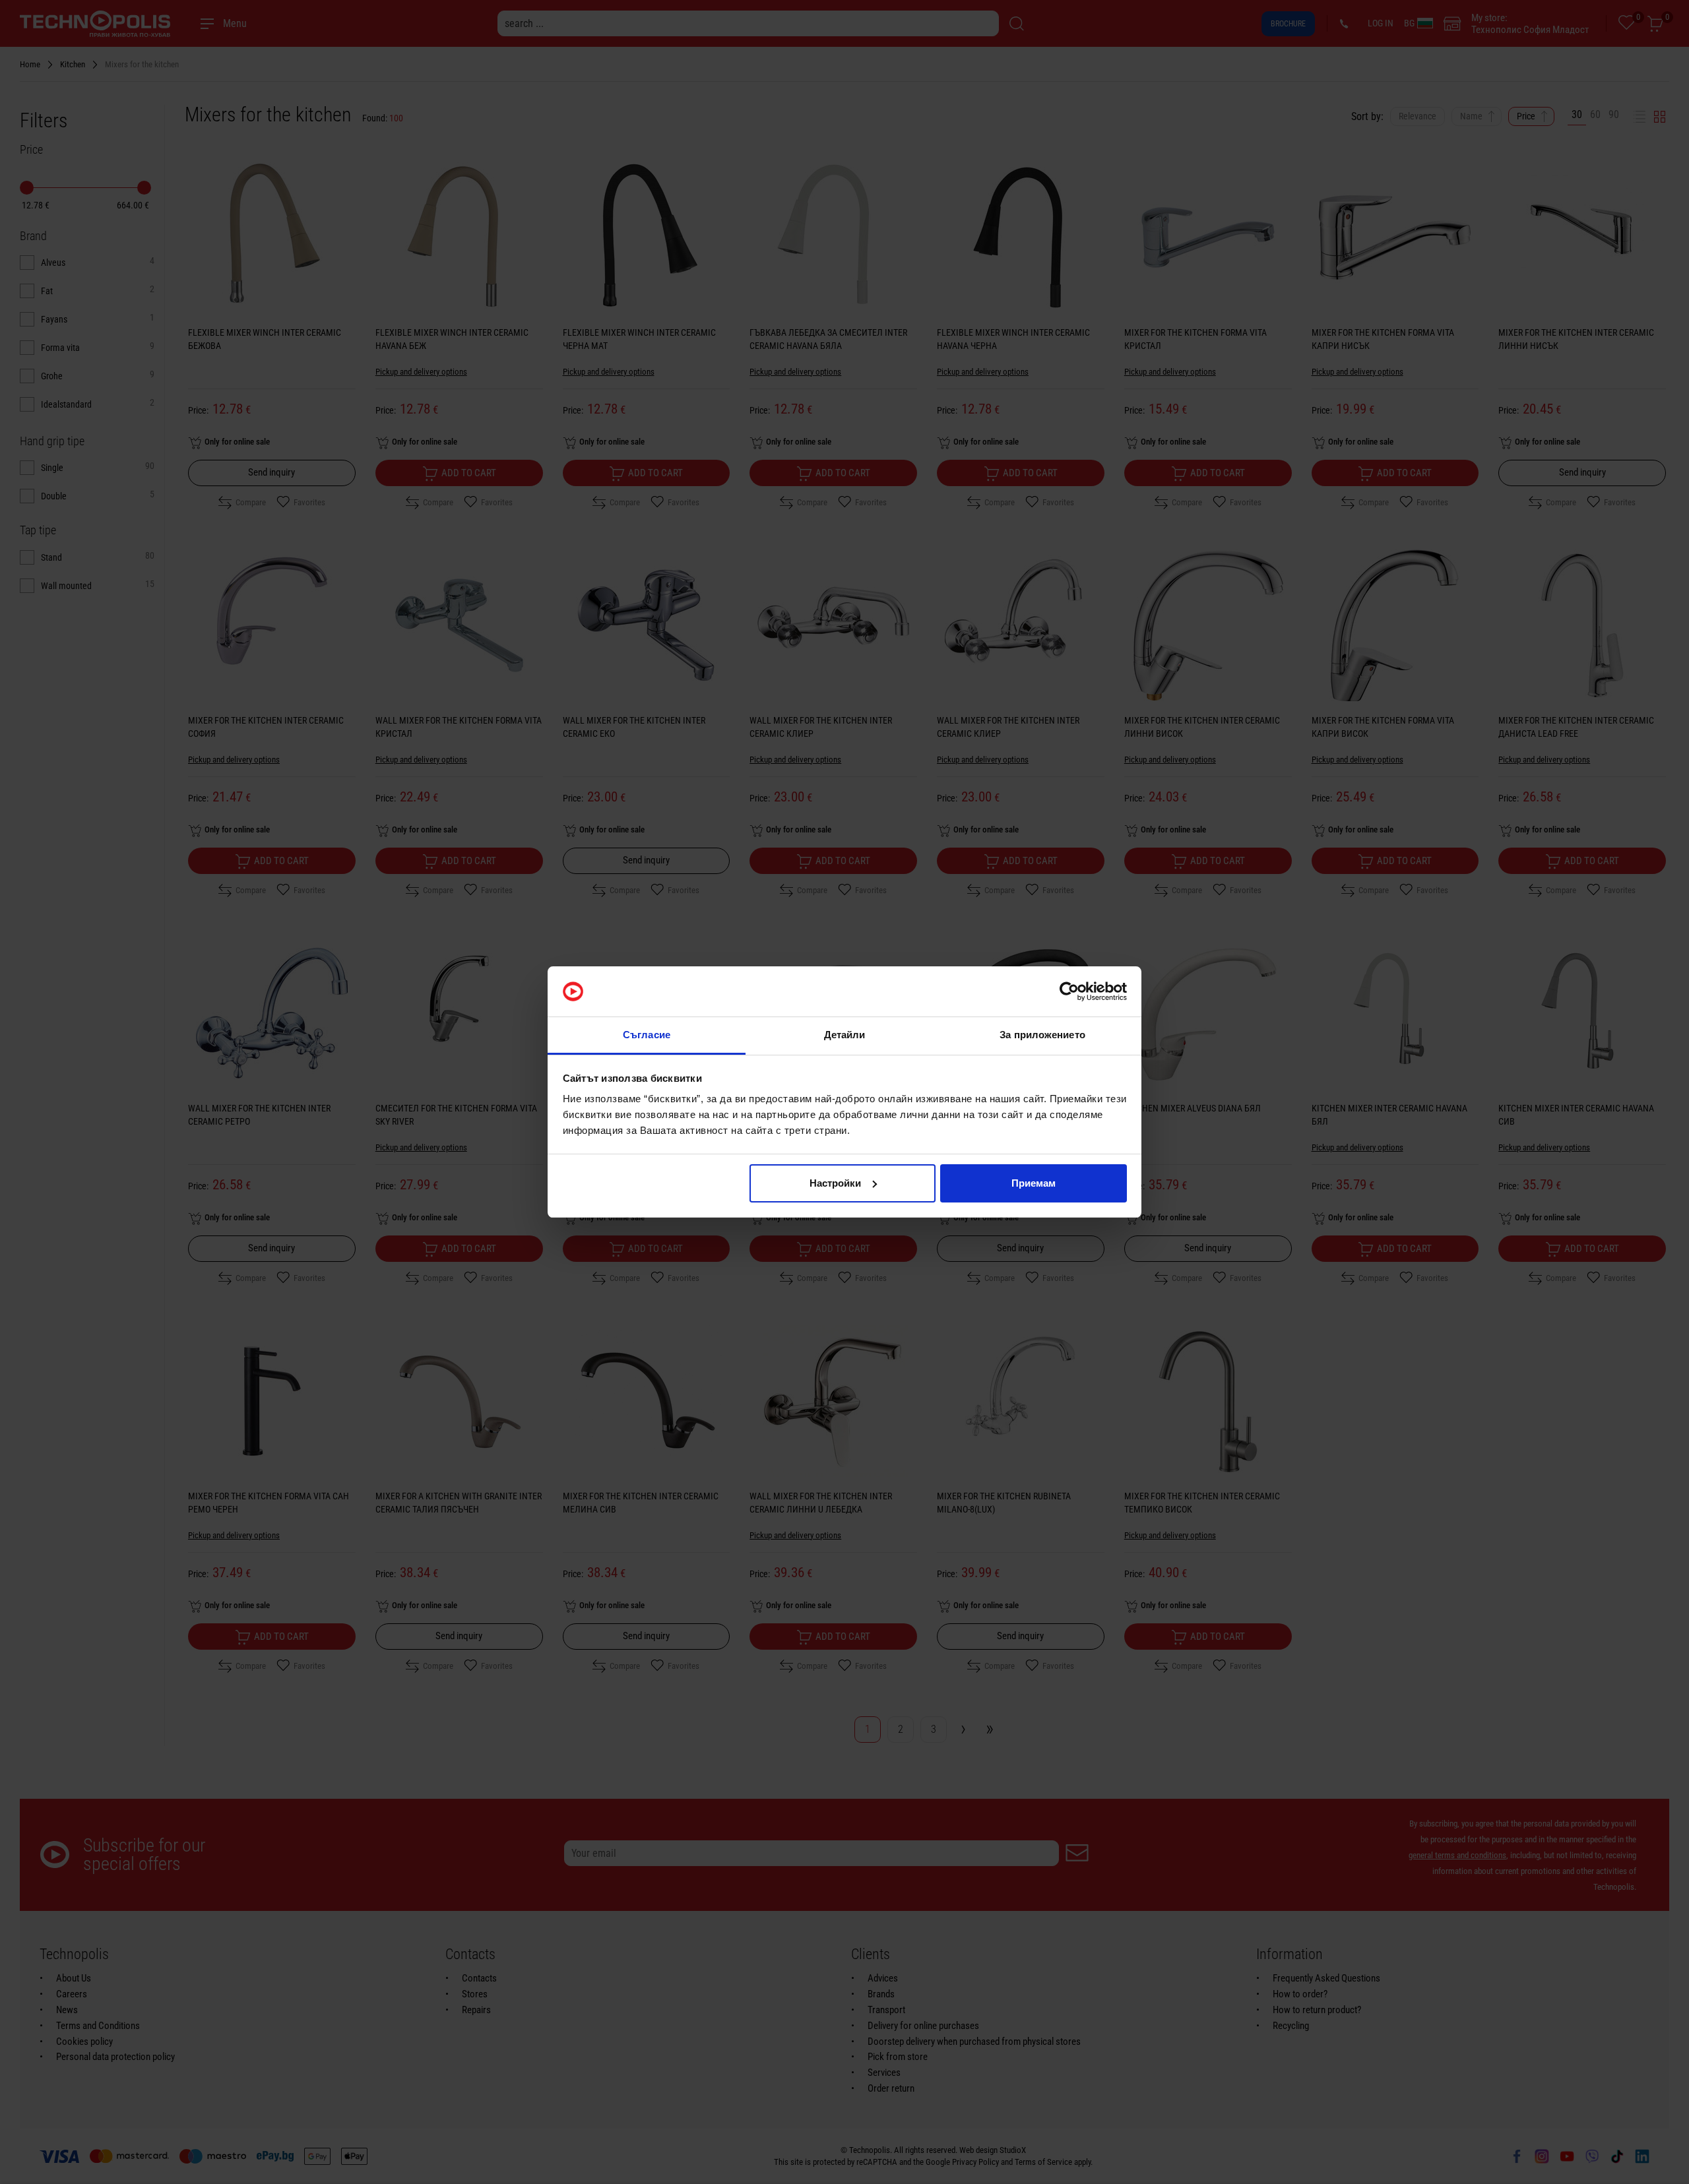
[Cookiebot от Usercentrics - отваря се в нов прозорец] (1069, 991)
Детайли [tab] (845, 1035)
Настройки (835, 1183)
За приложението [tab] (1042, 1035)
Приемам (1034, 1183)
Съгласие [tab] (647, 1035)
